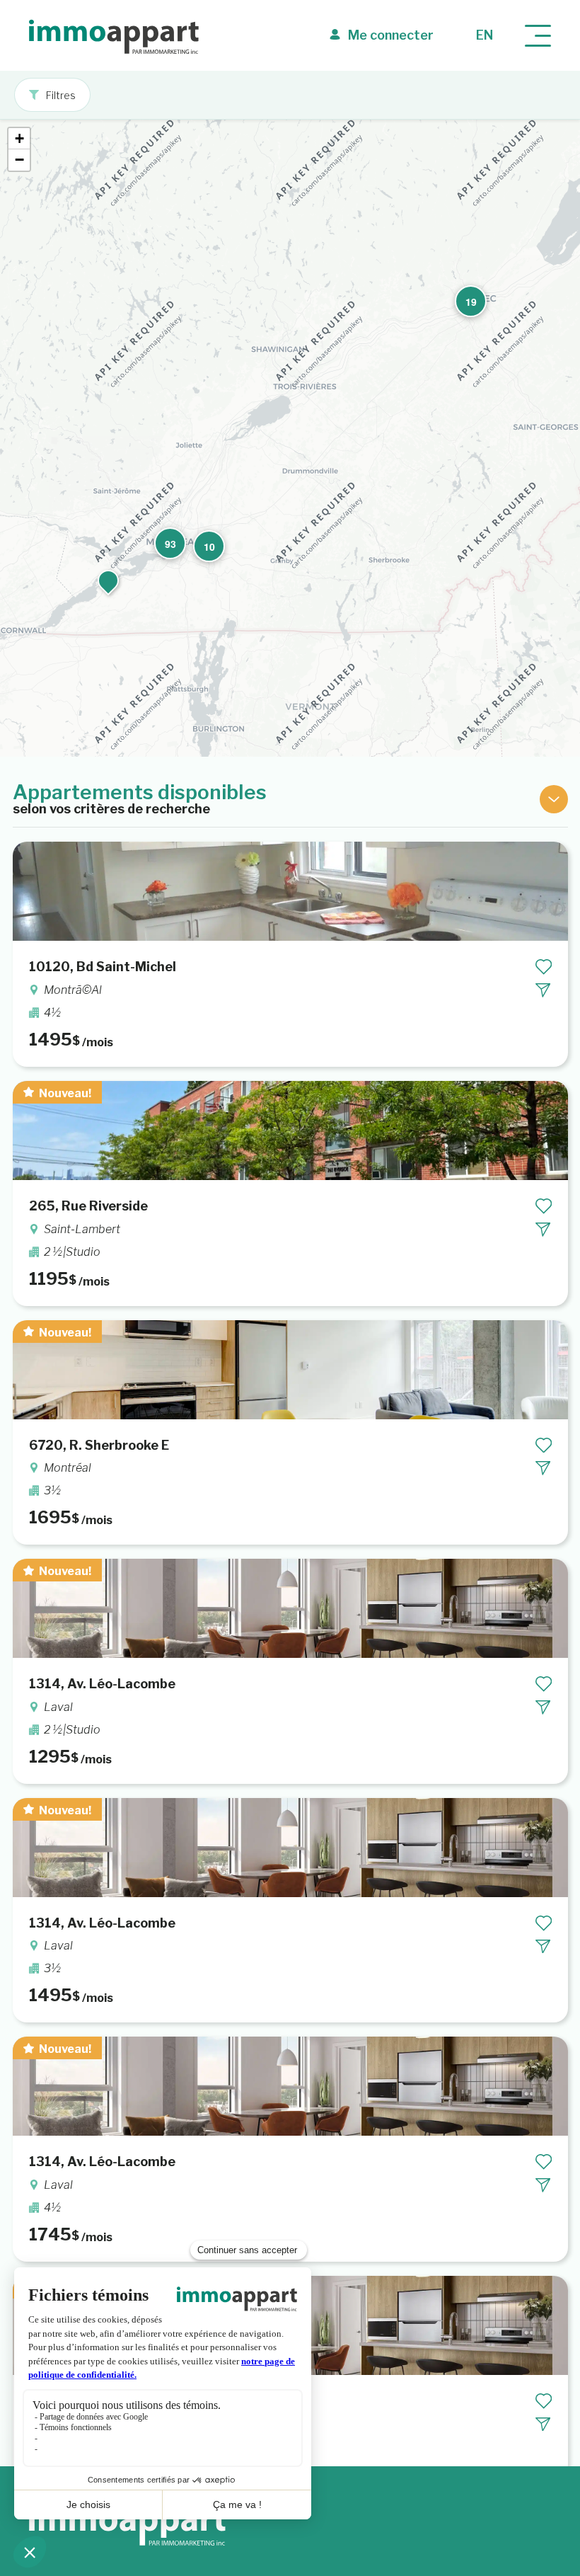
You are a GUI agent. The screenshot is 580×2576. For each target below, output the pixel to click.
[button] (465, 296)
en (485, 35)
